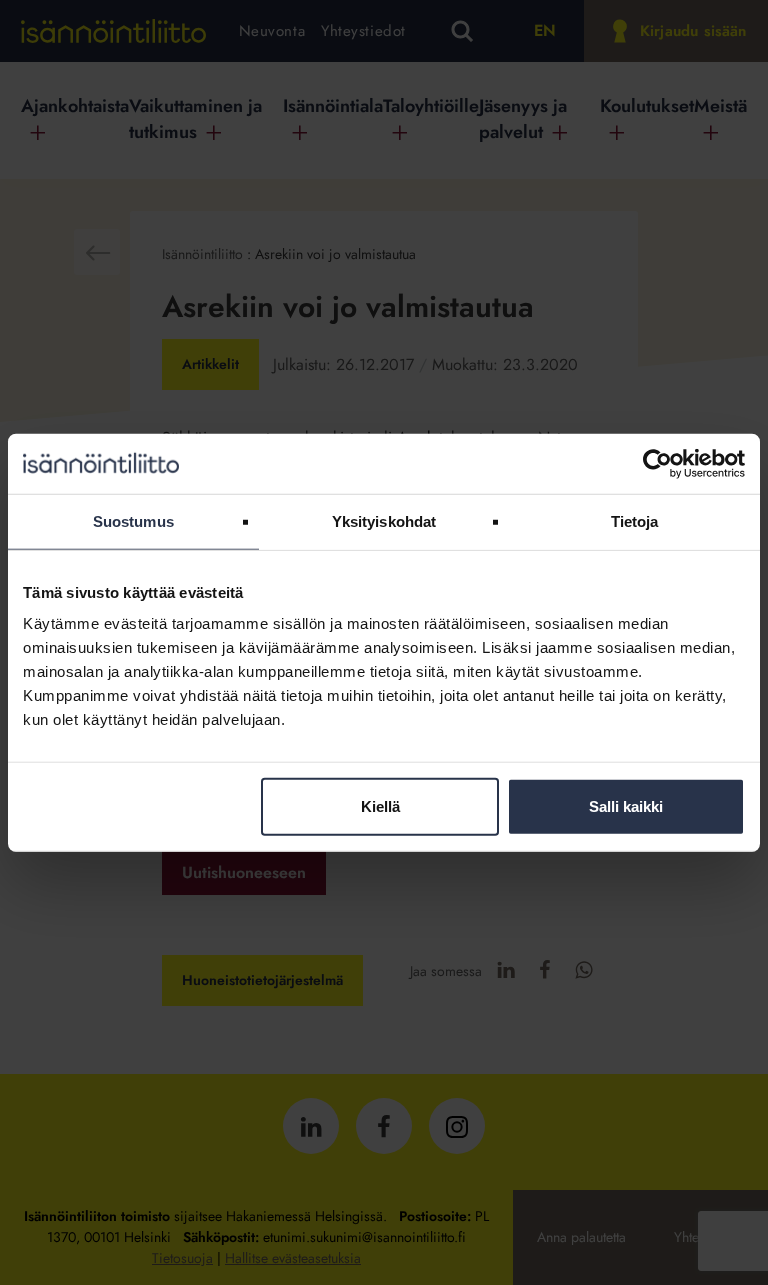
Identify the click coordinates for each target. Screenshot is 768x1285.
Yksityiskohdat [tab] (384, 520)
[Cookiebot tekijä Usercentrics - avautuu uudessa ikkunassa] (657, 463)
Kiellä (380, 806)
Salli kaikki (626, 806)
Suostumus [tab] (133, 520)
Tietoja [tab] (635, 520)
